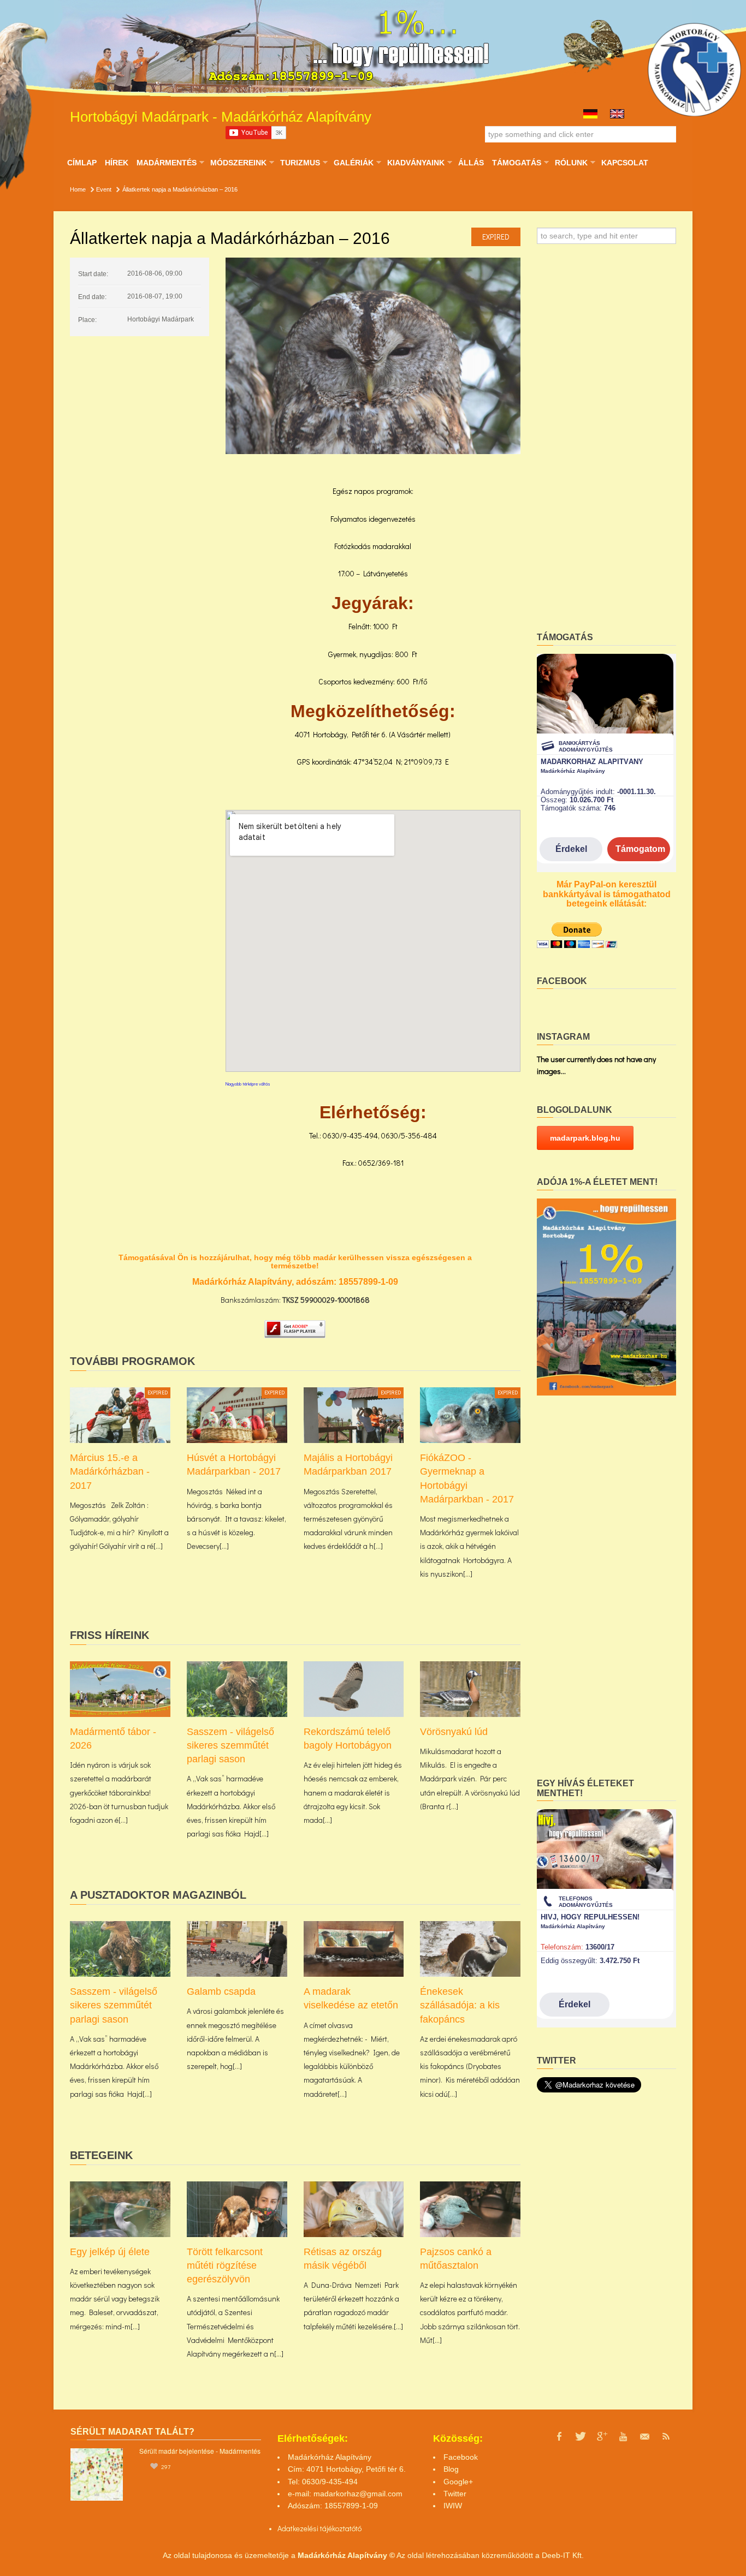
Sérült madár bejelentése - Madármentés (200, 2451)
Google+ (458, 2482)
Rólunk (571, 163)
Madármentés (166, 163)
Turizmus (300, 163)
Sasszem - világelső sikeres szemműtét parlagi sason (230, 1745)
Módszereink (238, 163)
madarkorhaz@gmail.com (358, 2494)
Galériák (353, 163)
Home (78, 189)
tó (359, 2528)
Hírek (117, 163)
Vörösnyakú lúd (454, 1732)
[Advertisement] (606, 442)
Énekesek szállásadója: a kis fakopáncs (460, 2005)
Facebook (461, 2457)
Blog (451, 2469)
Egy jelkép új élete (110, 2252)
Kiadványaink (416, 163)
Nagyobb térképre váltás (248, 1084)
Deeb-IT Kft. (563, 2555)
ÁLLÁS (471, 163)
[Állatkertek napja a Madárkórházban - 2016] (373, 356)
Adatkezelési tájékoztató (316, 2528)
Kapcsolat (625, 163)
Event (104, 189)
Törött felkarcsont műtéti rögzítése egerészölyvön (225, 2265)
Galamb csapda (221, 1991)
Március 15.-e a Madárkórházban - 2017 (110, 1471)
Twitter (455, 2494)
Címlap (82, 163)
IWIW (453, 2506)
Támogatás (516, 163)
